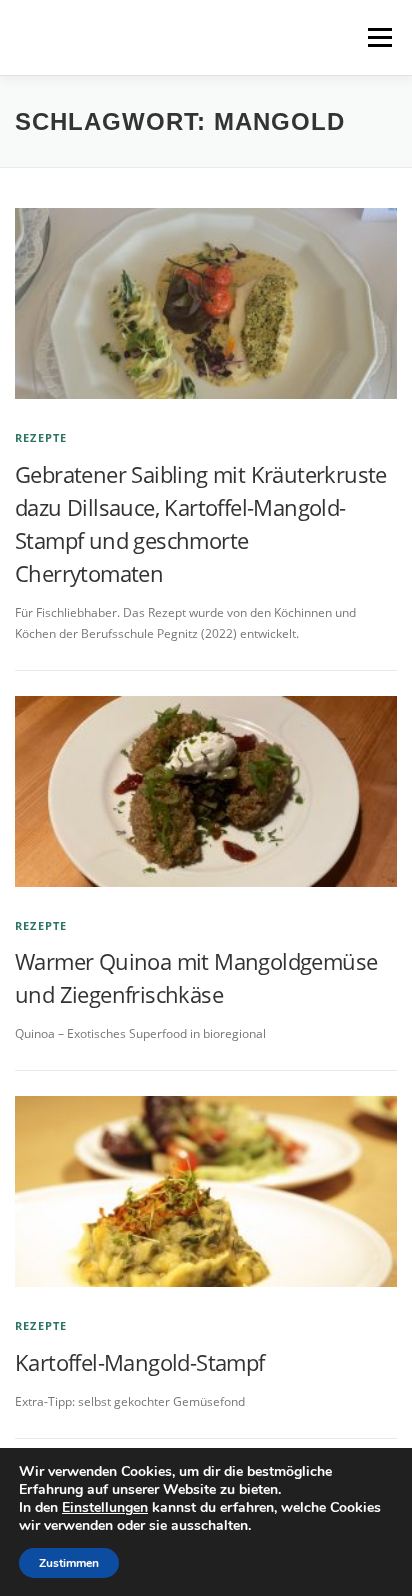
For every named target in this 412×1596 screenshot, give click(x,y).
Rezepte (41, 437)
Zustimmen (69, 1563)
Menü (378, 37)
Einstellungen (105, 1508)
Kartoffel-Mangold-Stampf (140, 1362)
